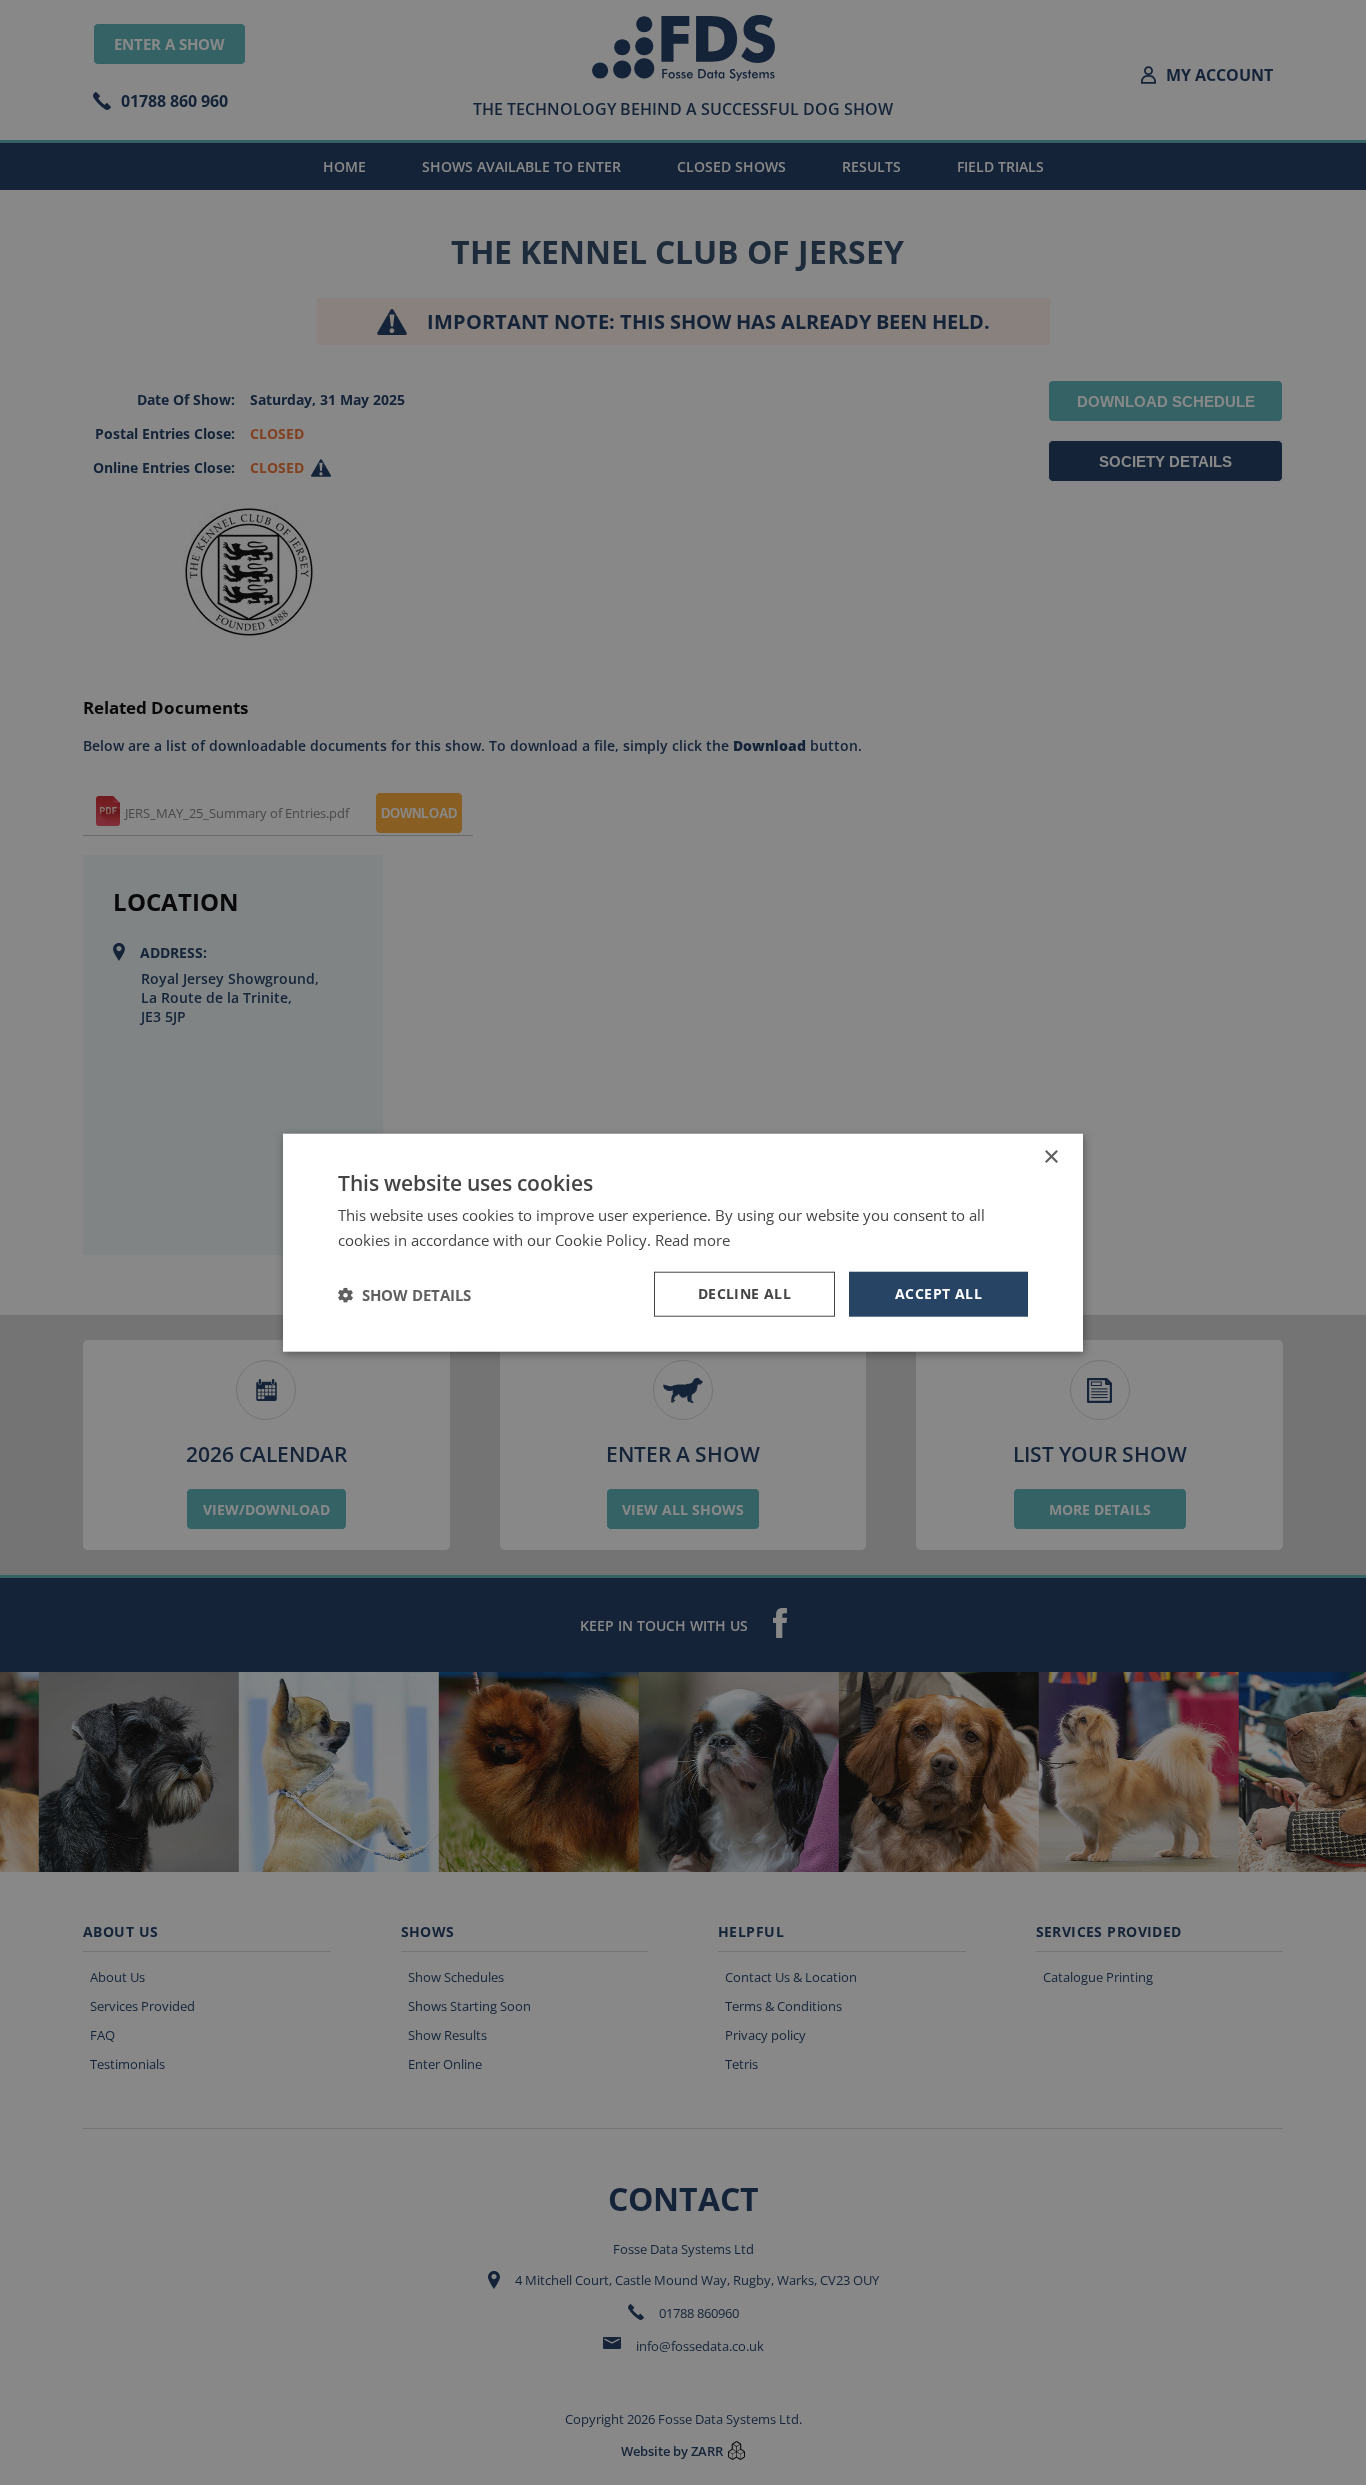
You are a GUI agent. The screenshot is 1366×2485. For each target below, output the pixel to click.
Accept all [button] (938, 1293)
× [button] (1050, 1156)
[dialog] (683, 1242)
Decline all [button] (744, 1293)
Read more (692, 1239)
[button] (404, 1294)
